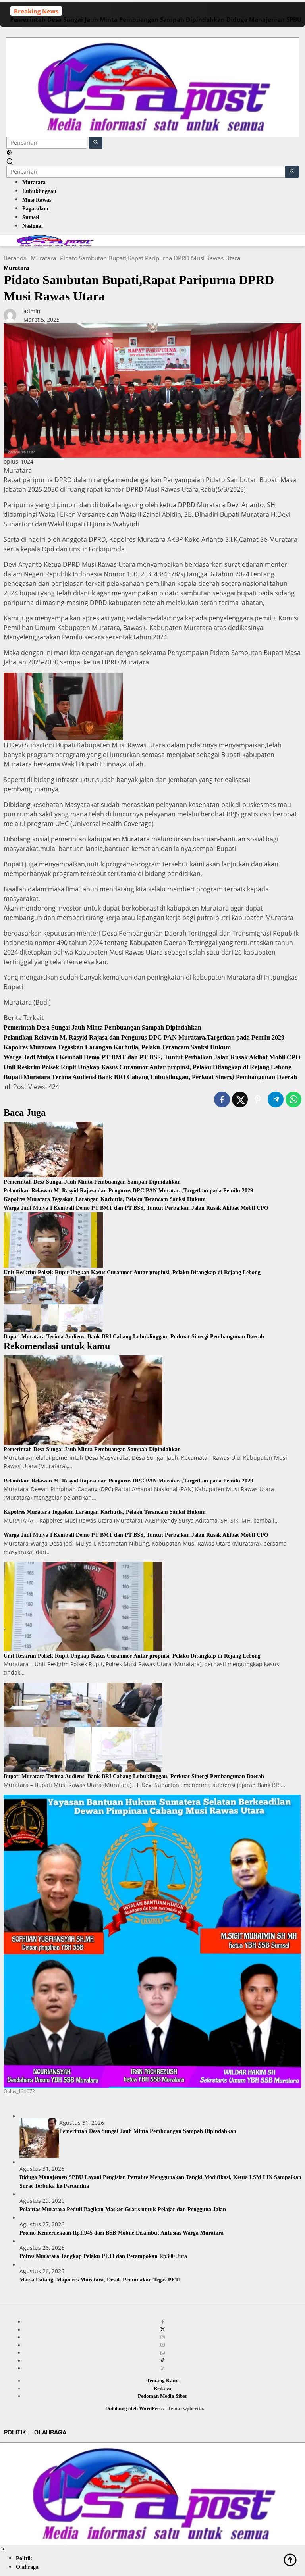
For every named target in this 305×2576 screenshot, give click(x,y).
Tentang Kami (163, 2381)
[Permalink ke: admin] (10, 315)
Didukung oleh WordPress (134, 2408)
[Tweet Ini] (240, 1099)
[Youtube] (163, 2345)
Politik (15, 2432)
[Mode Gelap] (9, 153)
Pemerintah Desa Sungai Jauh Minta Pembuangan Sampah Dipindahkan (117, 19)
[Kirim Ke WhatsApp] (293, 1099)
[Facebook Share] (222, 1099)
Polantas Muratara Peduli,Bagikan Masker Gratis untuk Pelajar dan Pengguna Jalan (123, 2209)
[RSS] (163, 2368)
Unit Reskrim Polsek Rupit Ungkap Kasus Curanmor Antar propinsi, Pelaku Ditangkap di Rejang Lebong (148, 1067)
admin (32, 311)
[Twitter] (163, 2330)
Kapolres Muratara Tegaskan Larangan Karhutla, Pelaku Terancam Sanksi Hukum (117, 1047)
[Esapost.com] (152, 86)
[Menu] (152, 32)
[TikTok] (163, 2360)
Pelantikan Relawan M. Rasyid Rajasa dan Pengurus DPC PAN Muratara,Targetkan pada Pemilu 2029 (144, 1037)
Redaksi (163, 2388)
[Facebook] (163, 2322)
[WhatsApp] (163, 2353)
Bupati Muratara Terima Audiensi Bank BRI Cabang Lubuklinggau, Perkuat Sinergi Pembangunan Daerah (150, 1077)
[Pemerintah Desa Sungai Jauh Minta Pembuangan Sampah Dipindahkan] (53, 1149)
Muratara (16, 268)
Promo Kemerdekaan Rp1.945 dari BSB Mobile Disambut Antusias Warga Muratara (122, 2233)
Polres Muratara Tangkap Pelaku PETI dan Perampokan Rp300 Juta (103, 2256)
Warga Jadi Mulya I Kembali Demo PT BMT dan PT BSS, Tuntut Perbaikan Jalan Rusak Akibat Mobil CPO (152, 1057)
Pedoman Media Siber (163, 2396)
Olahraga (50, 2432)
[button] (96, 143)
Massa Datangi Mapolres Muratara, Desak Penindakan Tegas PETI (100, 2280)
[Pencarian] (10, 161)
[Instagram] (163, 2337)
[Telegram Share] (276, 1099)
